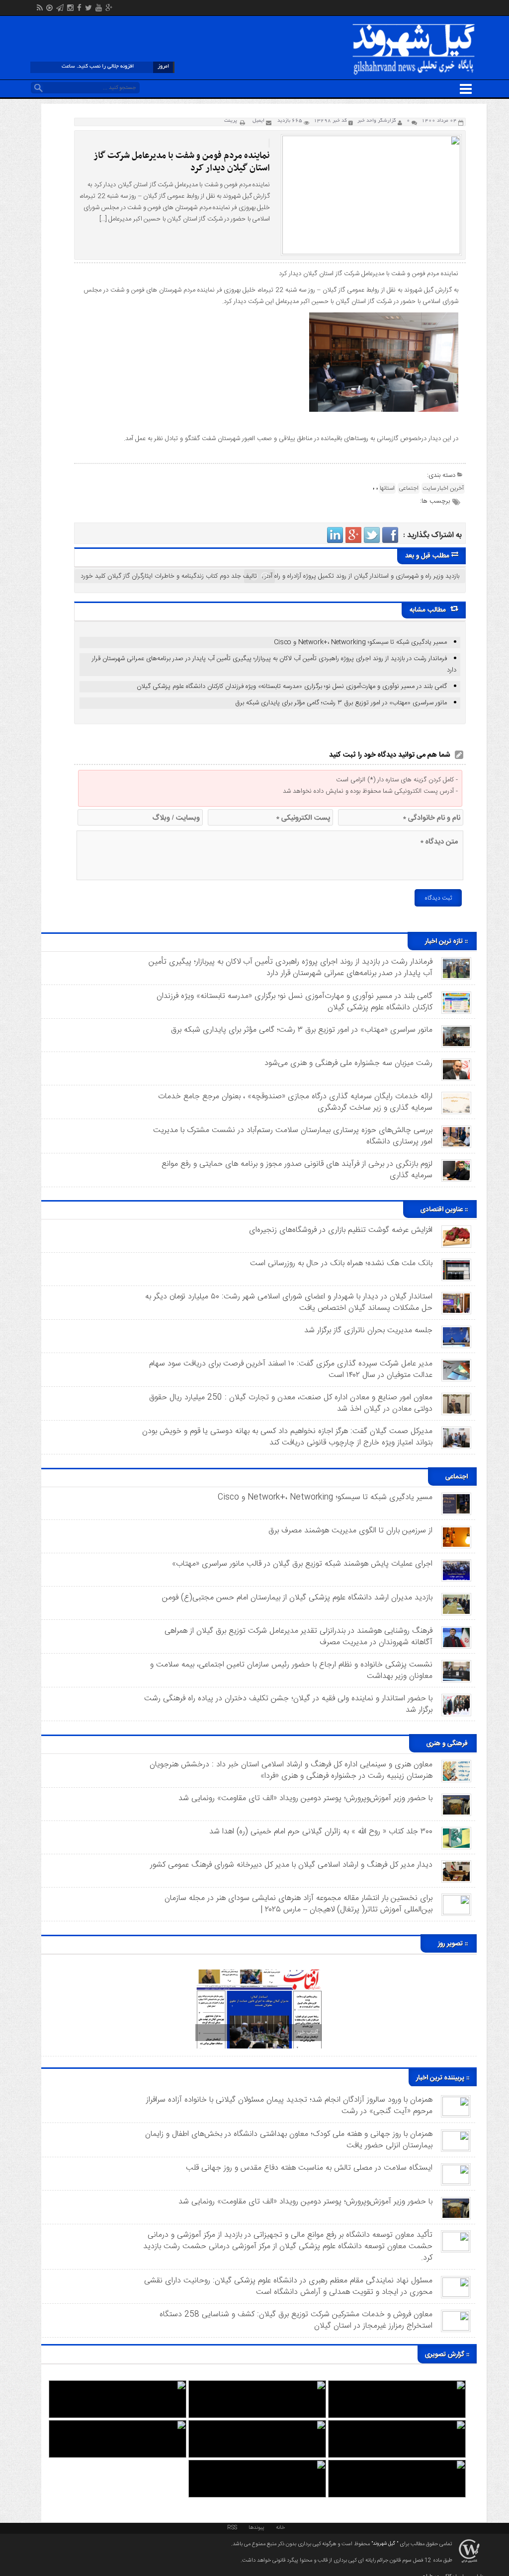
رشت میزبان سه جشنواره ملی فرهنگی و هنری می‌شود (348, 1063)
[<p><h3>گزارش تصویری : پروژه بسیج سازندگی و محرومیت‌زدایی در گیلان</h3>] (118, 2425)
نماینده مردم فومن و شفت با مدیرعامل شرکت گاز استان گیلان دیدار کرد (182, 162)
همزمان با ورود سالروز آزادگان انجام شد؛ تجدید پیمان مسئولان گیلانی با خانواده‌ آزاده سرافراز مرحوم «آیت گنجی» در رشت (289, 2106)
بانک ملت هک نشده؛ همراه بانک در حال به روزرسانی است (341, 1263)
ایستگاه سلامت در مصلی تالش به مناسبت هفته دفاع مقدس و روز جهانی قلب (309, 2168)
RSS (232, 2527)
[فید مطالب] (40, 9)
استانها (387, 488)
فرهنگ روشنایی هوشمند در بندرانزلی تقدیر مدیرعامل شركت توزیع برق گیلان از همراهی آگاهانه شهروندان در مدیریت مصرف (298, 1637)
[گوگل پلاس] (109, 9)
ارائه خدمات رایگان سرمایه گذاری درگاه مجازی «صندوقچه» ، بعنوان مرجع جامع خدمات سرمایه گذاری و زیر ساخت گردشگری (295, 1102)
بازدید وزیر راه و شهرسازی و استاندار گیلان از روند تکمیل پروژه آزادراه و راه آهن (361, 576)
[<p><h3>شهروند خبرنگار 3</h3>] (257, 2425)
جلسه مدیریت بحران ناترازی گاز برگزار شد (368, 1330)
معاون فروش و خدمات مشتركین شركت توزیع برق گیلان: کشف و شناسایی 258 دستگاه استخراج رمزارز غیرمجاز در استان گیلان (296, 2320)
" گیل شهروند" (384, 2544)
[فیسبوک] (79, 9)
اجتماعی (409, 488)
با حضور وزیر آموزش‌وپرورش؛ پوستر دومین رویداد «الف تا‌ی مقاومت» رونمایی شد (305, 1798)
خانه (280, 2527)
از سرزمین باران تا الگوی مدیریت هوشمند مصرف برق (350, 1531)
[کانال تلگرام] (60, 9)
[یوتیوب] (99, 9)
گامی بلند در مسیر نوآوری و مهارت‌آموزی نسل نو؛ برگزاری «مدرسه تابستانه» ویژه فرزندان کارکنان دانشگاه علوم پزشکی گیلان (292, 686)
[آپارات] (49, 9)
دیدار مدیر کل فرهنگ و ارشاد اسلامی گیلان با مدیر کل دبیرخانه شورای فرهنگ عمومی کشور (291, 1865)
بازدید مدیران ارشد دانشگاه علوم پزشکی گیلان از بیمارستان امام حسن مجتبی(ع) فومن (297, 1598)
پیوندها (256, 2527)
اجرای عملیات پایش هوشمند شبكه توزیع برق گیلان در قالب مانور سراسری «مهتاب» (302, 1564)
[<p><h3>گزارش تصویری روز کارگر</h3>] (257, 2385)
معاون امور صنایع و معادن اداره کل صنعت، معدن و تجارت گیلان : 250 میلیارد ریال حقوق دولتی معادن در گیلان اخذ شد (291, 1403)
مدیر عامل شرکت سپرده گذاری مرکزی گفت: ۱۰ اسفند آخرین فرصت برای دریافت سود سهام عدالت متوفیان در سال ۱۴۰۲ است (291, 1369)
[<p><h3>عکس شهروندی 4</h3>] (397, 2425)
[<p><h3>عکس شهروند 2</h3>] (397, 2464)
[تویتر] (88, 9)
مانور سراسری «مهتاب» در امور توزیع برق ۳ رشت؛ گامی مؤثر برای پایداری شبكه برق (341, 703)
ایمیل (258, 121)
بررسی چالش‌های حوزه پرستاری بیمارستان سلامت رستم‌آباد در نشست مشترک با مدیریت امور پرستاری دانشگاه (293, 1136)
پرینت (232, 121)
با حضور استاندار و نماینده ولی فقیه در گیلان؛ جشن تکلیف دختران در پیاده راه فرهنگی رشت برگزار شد (288, 1704)
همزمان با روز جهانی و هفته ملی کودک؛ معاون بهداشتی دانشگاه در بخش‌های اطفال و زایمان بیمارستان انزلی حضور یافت (289, 2140)
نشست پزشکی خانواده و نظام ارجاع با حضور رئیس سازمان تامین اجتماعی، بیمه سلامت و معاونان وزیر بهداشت (291, 1670)
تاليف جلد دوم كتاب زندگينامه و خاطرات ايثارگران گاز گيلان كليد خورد (169, 576)
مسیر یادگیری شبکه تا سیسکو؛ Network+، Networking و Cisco (360, 642)
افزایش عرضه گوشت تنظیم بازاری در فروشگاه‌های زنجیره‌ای (341, 1230)
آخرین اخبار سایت (443, 488)
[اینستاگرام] (70, 9)
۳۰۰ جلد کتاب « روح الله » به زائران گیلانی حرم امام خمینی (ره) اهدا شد (321, 1832)
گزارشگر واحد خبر (377, 121)
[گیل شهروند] (414, 26)
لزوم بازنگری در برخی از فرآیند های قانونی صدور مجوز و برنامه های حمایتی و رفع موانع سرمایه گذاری (297, 1170)
